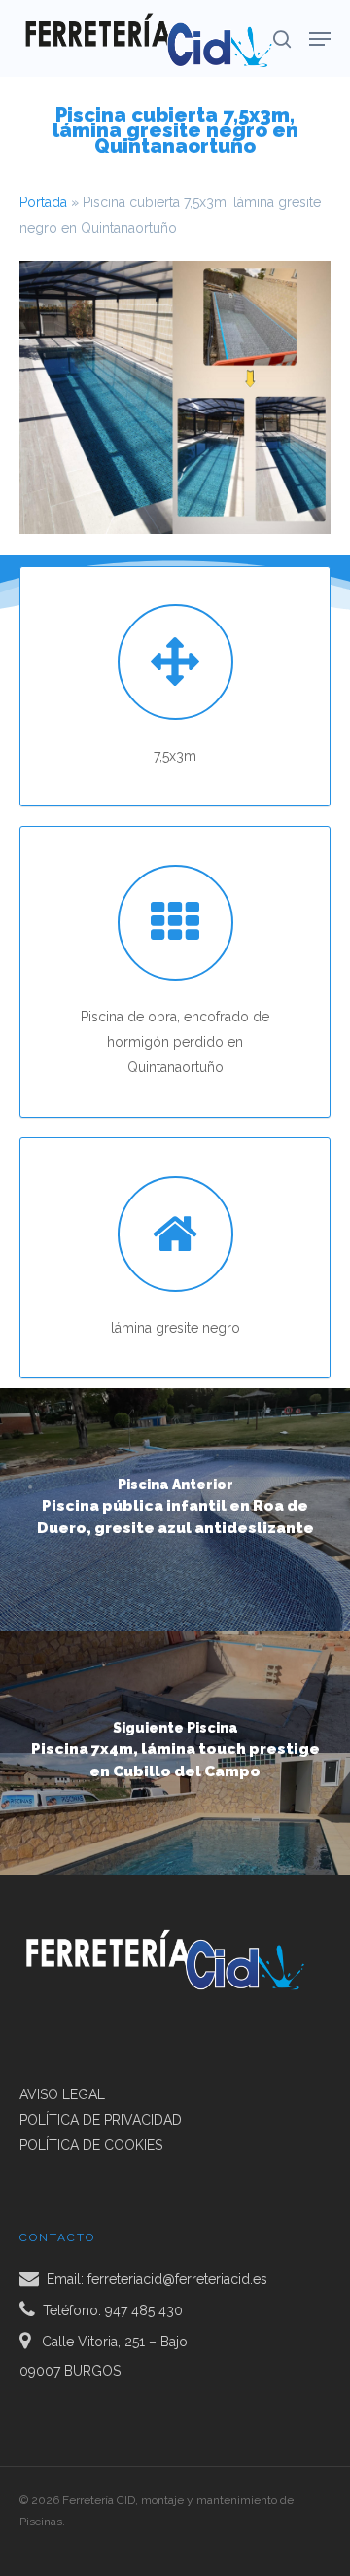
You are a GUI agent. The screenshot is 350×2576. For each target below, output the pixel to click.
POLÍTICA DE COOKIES (91, 2145)
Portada (43, 202)
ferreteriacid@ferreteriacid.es (177, 2279)
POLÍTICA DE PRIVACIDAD (101, 2120)
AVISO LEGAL (62, 2094)
